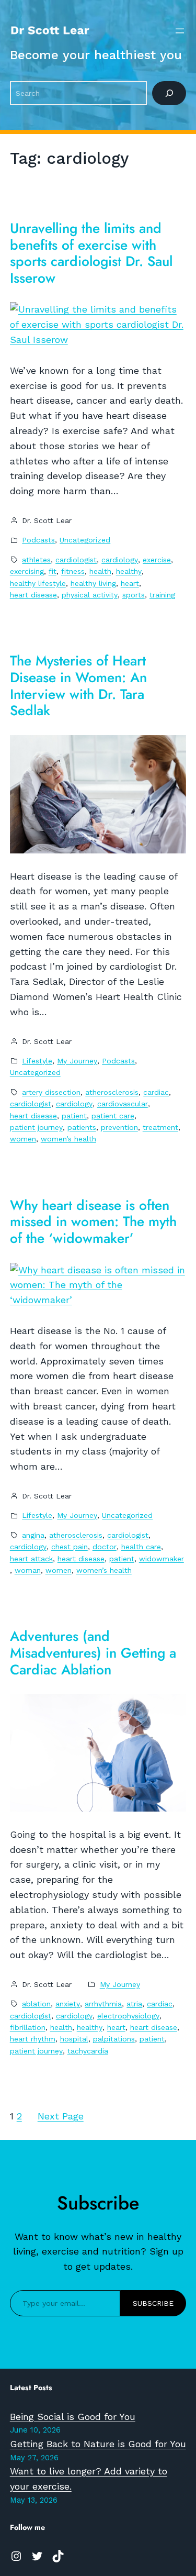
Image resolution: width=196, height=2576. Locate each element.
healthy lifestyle (38, 583)
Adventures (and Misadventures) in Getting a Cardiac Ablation (93, 1653)
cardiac (156, 1092)
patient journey (36, 1127)
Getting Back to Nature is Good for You (98, 2444)
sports (134, 595)
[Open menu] (180, 31)
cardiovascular (123, 1104)
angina (33, 1535)
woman (28, 1570)
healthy (129, 571)
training (162, 595)
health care (141, 1547)
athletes (36, 560)
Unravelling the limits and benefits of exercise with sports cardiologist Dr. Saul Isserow (91, 254)
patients (82, 1127)
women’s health (68, 1139)
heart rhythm (33, 2039)
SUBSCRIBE (153, 2303)
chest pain (70, 1547)
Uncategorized (85, 540)
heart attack (31, 1559)
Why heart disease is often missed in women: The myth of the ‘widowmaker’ (93, 1222)
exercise (157, 560)
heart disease (33, 595)
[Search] (169, 93)
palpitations (114, 2039)
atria (134, 2004)
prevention (119, 1127)
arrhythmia (103, 2004)
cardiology (120, 560)
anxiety (68, 2004)
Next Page (61, 2116)
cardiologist (76, 560)
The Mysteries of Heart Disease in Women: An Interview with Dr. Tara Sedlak (78, 686)
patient (74, 1116)
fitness (73, 571)
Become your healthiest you (96, 55)
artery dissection (51, 1092)
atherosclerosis (112, 1092)
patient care (113, 1116)
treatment (160, 1127)
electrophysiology (128, 2016)
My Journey (77, 1061)
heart (130, 583)
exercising (27, 571)
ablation (36, 2004)
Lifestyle (37, 1061)
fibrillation (28, 2027)
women (23, 1139)
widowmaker (162, 1559)
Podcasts (38, 540)
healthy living (93, 583)
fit (53, 571)
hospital (74, 2039)
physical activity (90, 595)
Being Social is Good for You (73, 2417)
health (100, 571)
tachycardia (88, 2051)
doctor (105, 1547)
